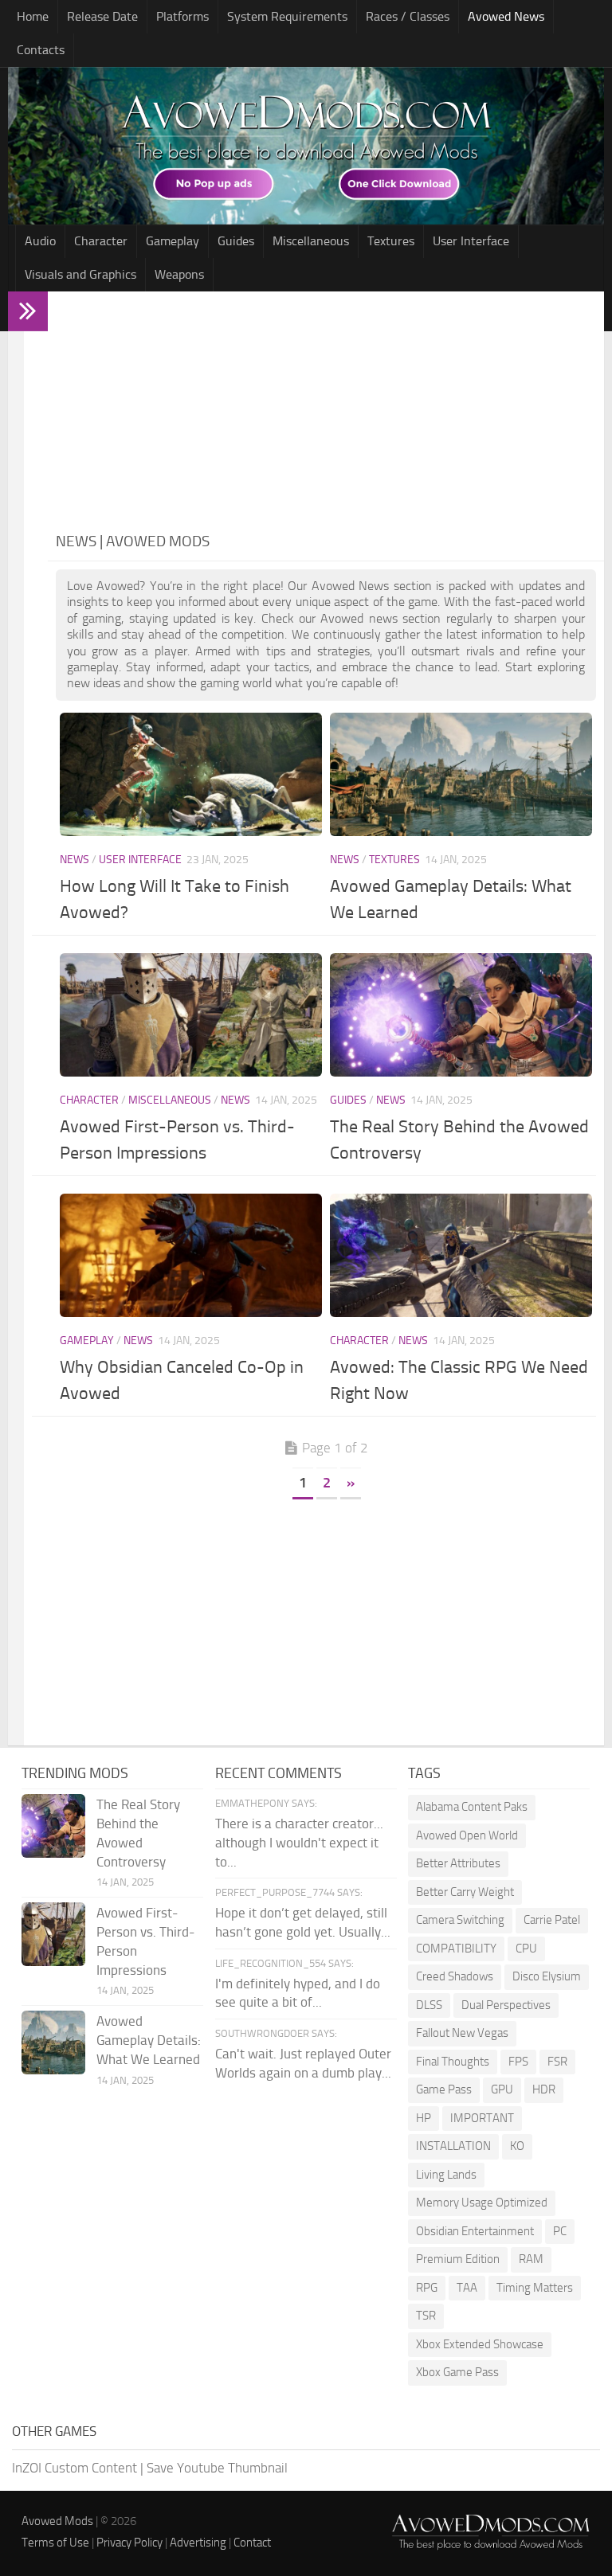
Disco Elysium (547, 1976)
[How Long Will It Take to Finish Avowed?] (191, 774)
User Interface (471, 241)
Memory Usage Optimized (482, 2203)
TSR (426, 2316)
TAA (467, 2288)
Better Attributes (458, 1863)
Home (33, 16)
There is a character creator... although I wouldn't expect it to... (299, 1843)
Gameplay (173, 241)
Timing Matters (535, 2288)
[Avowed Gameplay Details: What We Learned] (461, 774)
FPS (518, 2062)
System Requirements (287, 16)
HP (424, 2118)
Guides (236, 241)
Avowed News (506, 16)
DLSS (429, 2005)
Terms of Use (55, 2543)
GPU (502, 2089)
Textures (391, 241)
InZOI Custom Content (75, 2468)
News (75, 860)
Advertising (198, 2543)
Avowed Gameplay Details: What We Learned (149, 2040)
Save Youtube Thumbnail (217, 2468)
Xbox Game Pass (457, 2372)
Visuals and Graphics (80, 274)
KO (517, 2146)
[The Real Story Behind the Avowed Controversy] (461, 1015)
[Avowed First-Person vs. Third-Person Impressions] (191, 1015)
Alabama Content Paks (472, 1807)
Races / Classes (408, 16)
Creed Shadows (455, 1976)
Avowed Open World (467, 1835)
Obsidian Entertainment (475, 2231)
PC (560, 2231)
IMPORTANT (482, 2118)
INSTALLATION (453, 2146)
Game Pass (444, 2089)
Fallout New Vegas (462, 2033)
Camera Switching (460, 1920)
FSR (557, 2062)
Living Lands (446, 2175)
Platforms (182, 16)
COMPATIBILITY (456, 1949)
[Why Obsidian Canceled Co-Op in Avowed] (191, 1255)
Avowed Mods (57, 2521)
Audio (40, 241)
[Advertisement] (326, 411)
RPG (427, 2288)
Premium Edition (458, 2259)
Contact (252, 2543)
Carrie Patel (552, 1920)
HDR (544, 2089)
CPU (526, 1949)
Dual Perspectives (506, 2005)
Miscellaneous (311, 241)
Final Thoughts (453, 2062)
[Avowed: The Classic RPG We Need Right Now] (461, 1255)
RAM (531, 2259)
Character (101, 241)
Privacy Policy (129, 2543)
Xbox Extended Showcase (480, 2344)
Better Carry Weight (465, 1892)
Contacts (41, 50)
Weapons (179, 274)
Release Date (102, 16)
